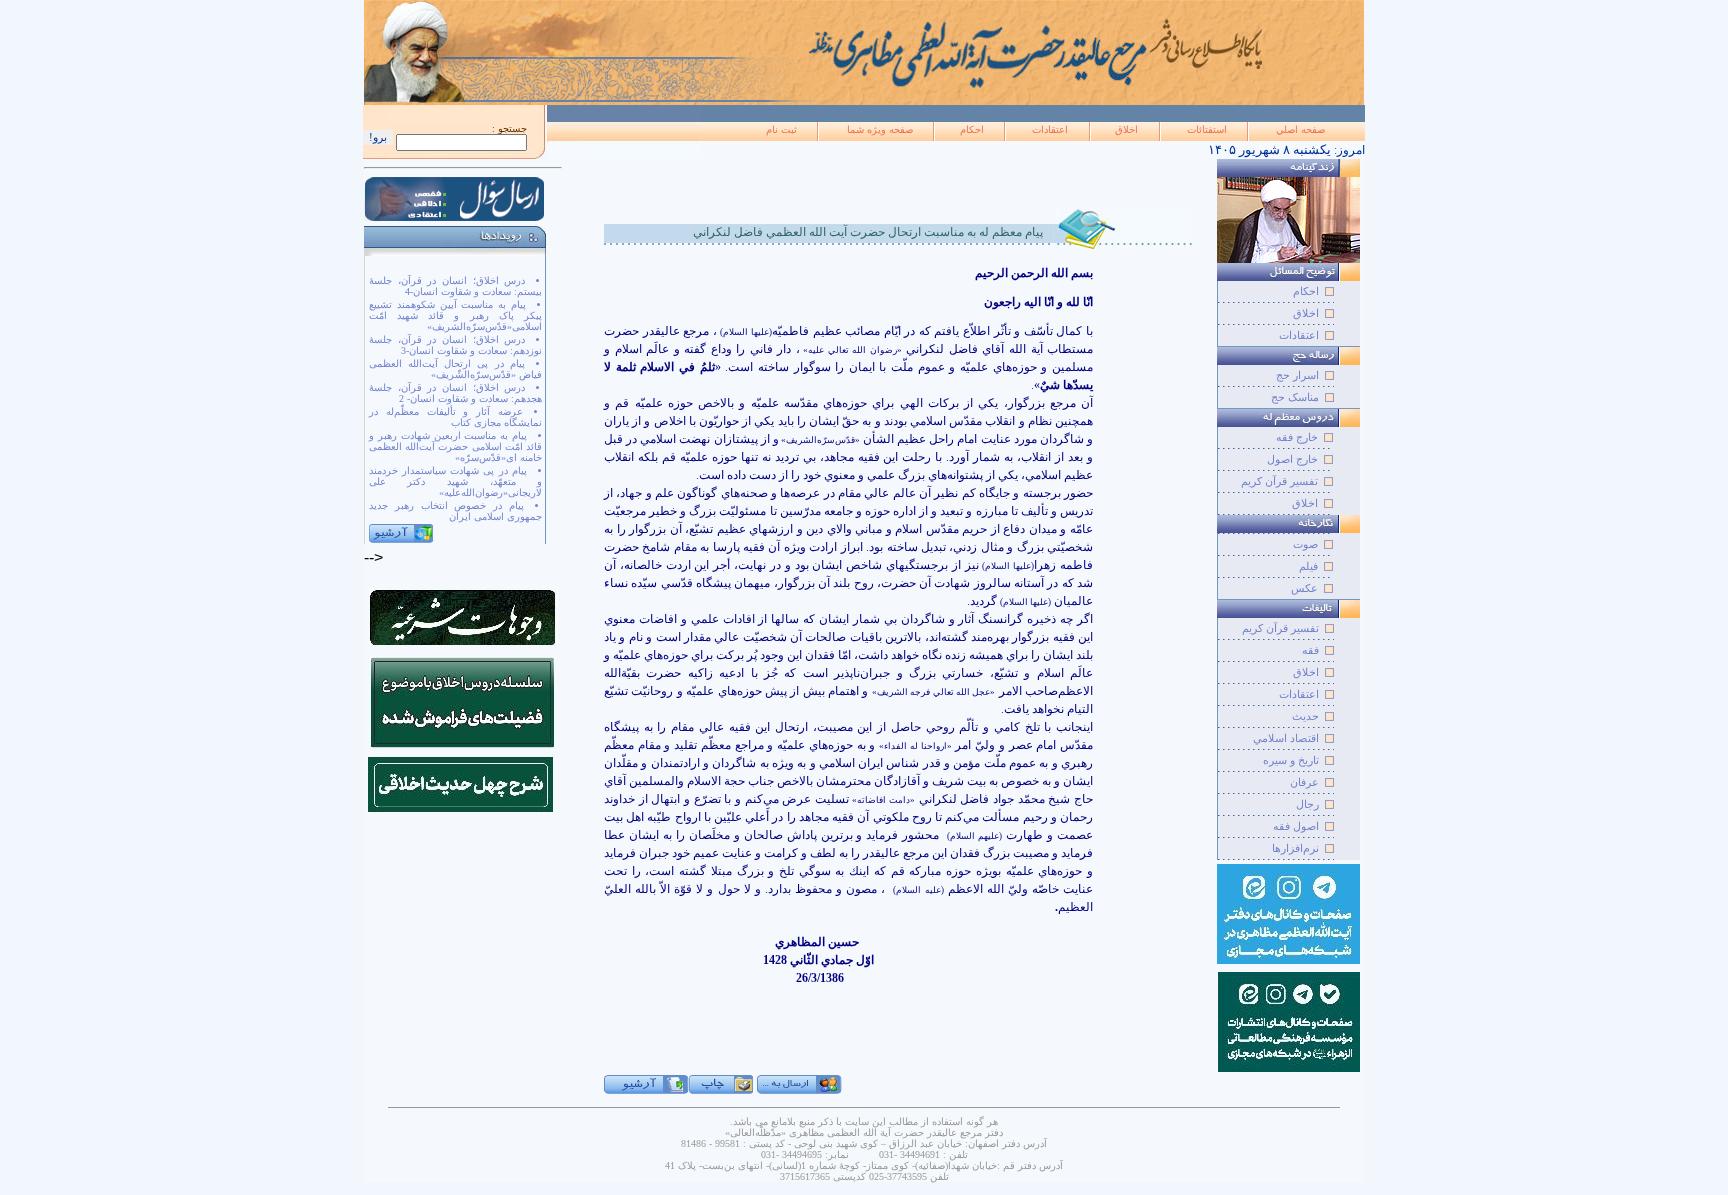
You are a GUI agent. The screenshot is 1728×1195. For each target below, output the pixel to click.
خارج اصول (1292, 459)
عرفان (1304, 782)
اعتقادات (1050, 129)
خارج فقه (1297, 437)
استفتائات (1207, 129)
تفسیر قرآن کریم (1279, 481)
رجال (1307, 804)
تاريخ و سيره (1291, 760)
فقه (1310, 650)
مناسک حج (1295, 397)
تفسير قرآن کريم (1280, 628)
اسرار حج (1297, 375)
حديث (1305, 716)
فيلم (1308, 566)
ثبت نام (781, 129)
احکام (972, 129)
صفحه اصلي (1300, 129)
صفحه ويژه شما (880, 129)
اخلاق (1126, 129)
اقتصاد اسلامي (1286, 738)
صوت (1305, 544)
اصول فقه (1296, 826)
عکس (1304, 588)
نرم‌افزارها (1295, 848)
